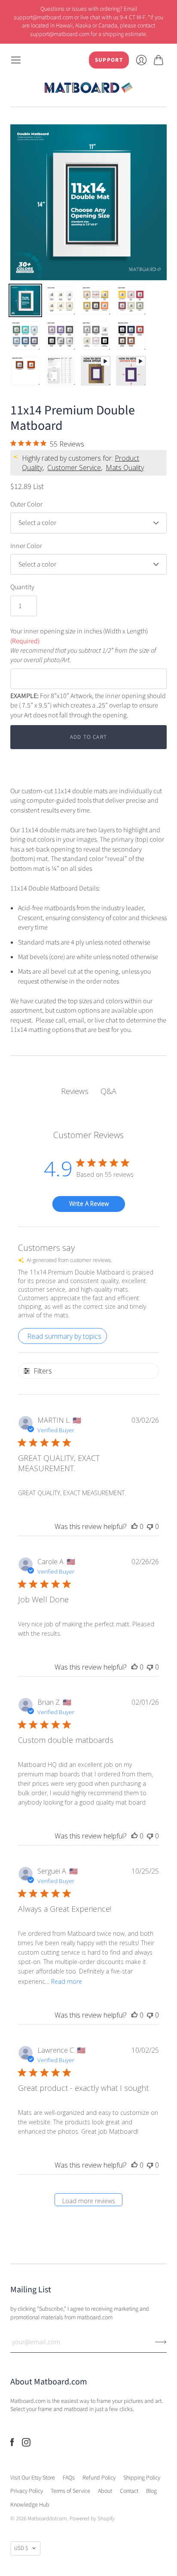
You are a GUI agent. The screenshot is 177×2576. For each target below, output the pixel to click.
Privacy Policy (27, 2491)
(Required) (25, 641)
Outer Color (26, 504)
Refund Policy (99, 2478)
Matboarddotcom (47, 2519)
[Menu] (16, 60)
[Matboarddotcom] (89, 88)
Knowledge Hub (30, 2505)
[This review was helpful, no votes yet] (134, 1526)
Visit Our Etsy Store (33, 2478)
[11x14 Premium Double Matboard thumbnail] (25, 300)
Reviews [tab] (75, 1091)
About (105, 2491)
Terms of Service (70, 2491)
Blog (151, 2491)
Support (109, 60)
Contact (129, 2491)
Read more (67, 1981)
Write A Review (89, 1204)
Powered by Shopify (92, 2519)
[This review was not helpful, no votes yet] (150, 1526)
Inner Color (26, 546)
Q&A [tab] (108, 1091)
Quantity (22, 587)
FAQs (69, 2478)
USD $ (21, 2548)
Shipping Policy (142, 2478)
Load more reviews (89, 2201)
